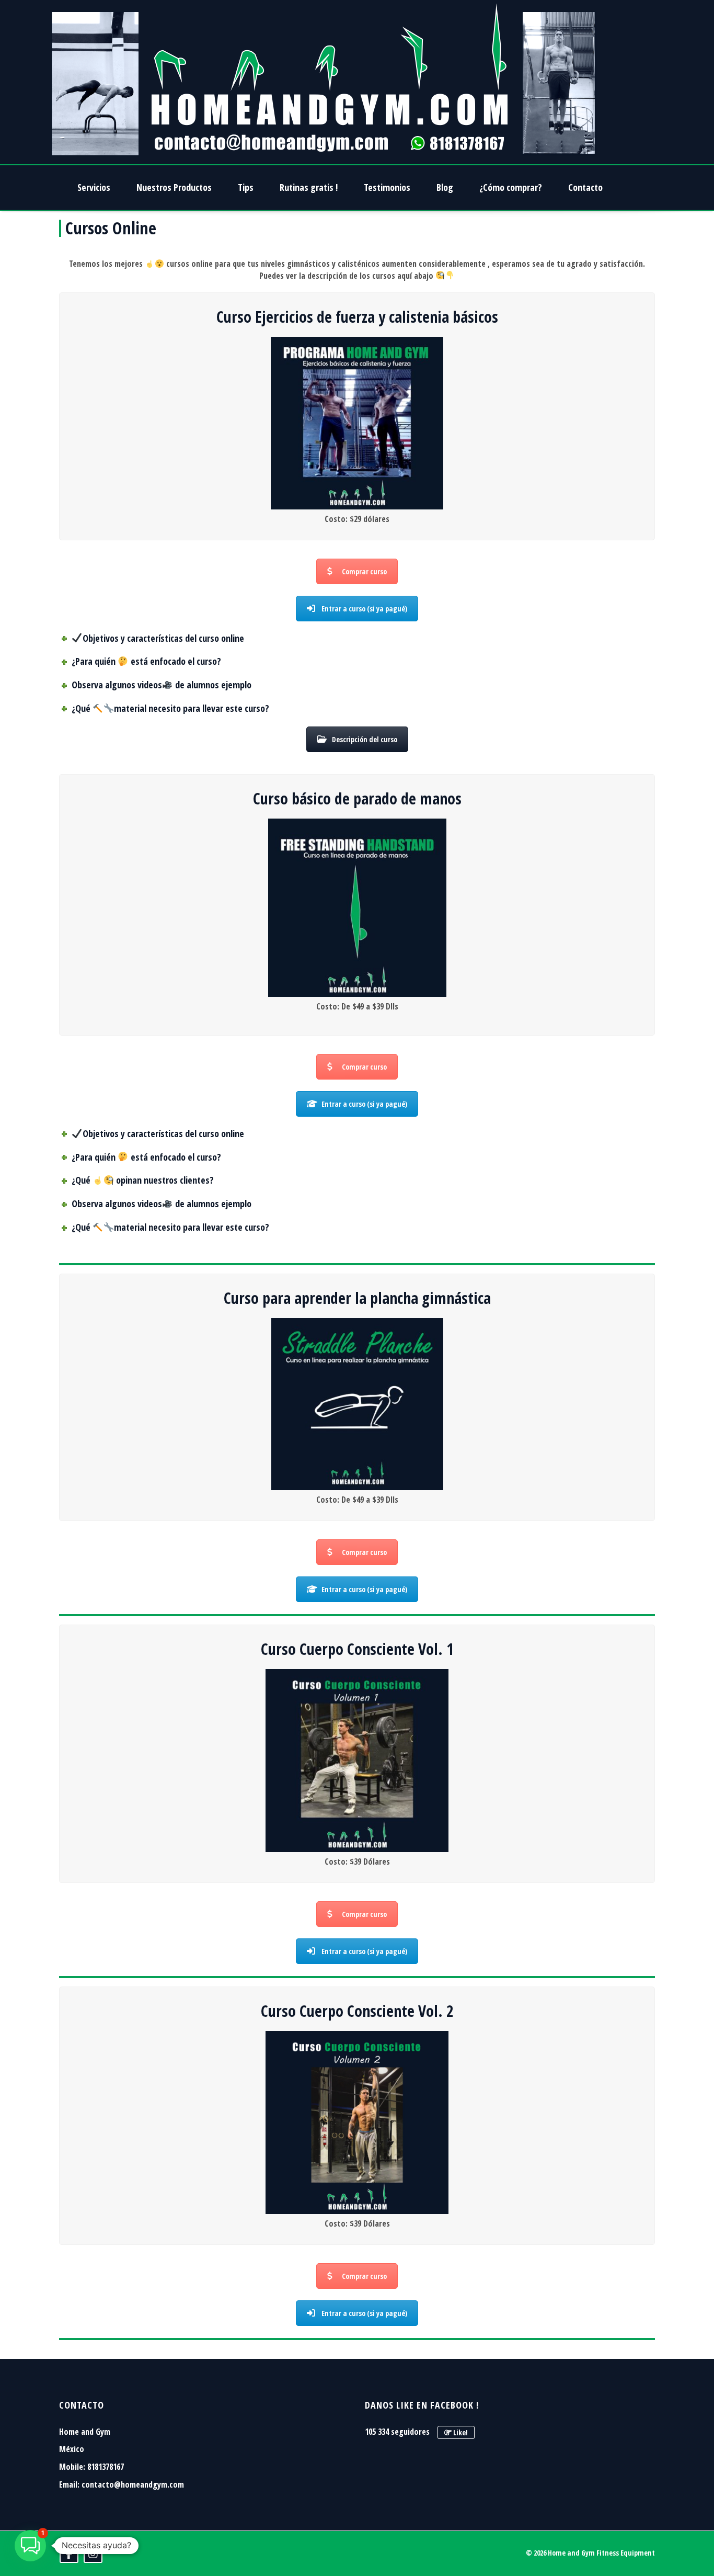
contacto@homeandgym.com (133, 2484)
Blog (445, 187)
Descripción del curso (365, 739)
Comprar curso (364, 571)
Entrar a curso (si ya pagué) (364, 609)
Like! (460, 2432)
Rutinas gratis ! (309, 187)
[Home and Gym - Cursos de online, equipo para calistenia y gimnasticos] (324, 82)
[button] (30, 2546)
